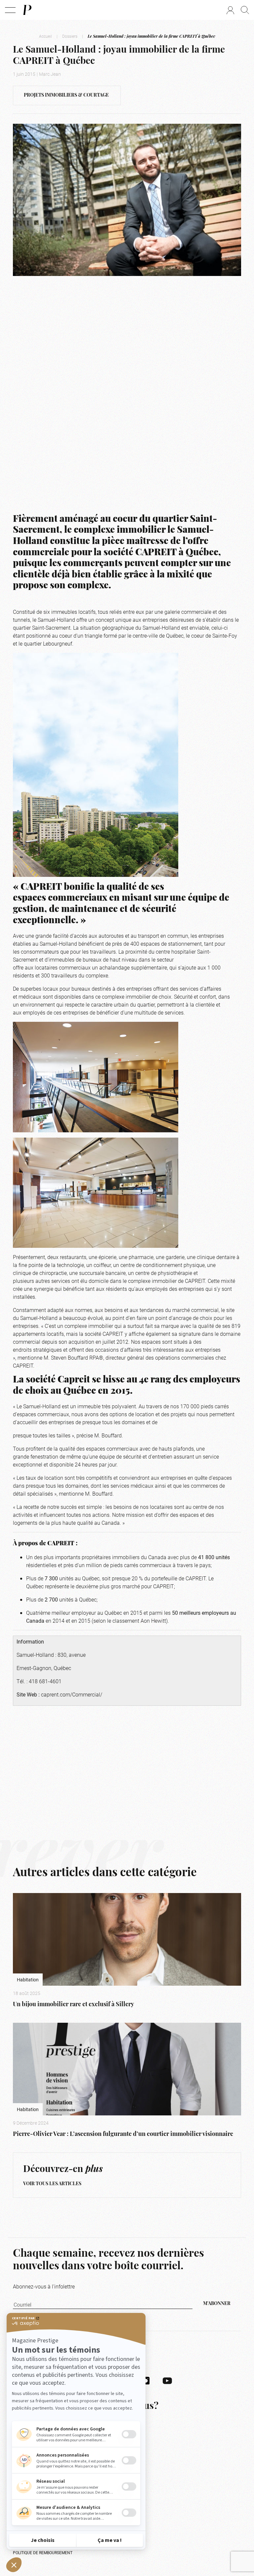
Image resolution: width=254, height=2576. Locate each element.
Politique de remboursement (43, 2553)
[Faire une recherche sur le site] (245, 10)
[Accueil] (27, 10)
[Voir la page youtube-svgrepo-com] (167, 2380)
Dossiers (70, 36)
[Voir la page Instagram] (146, 2380)
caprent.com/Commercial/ (72, 1694)
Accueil (45, 36)
